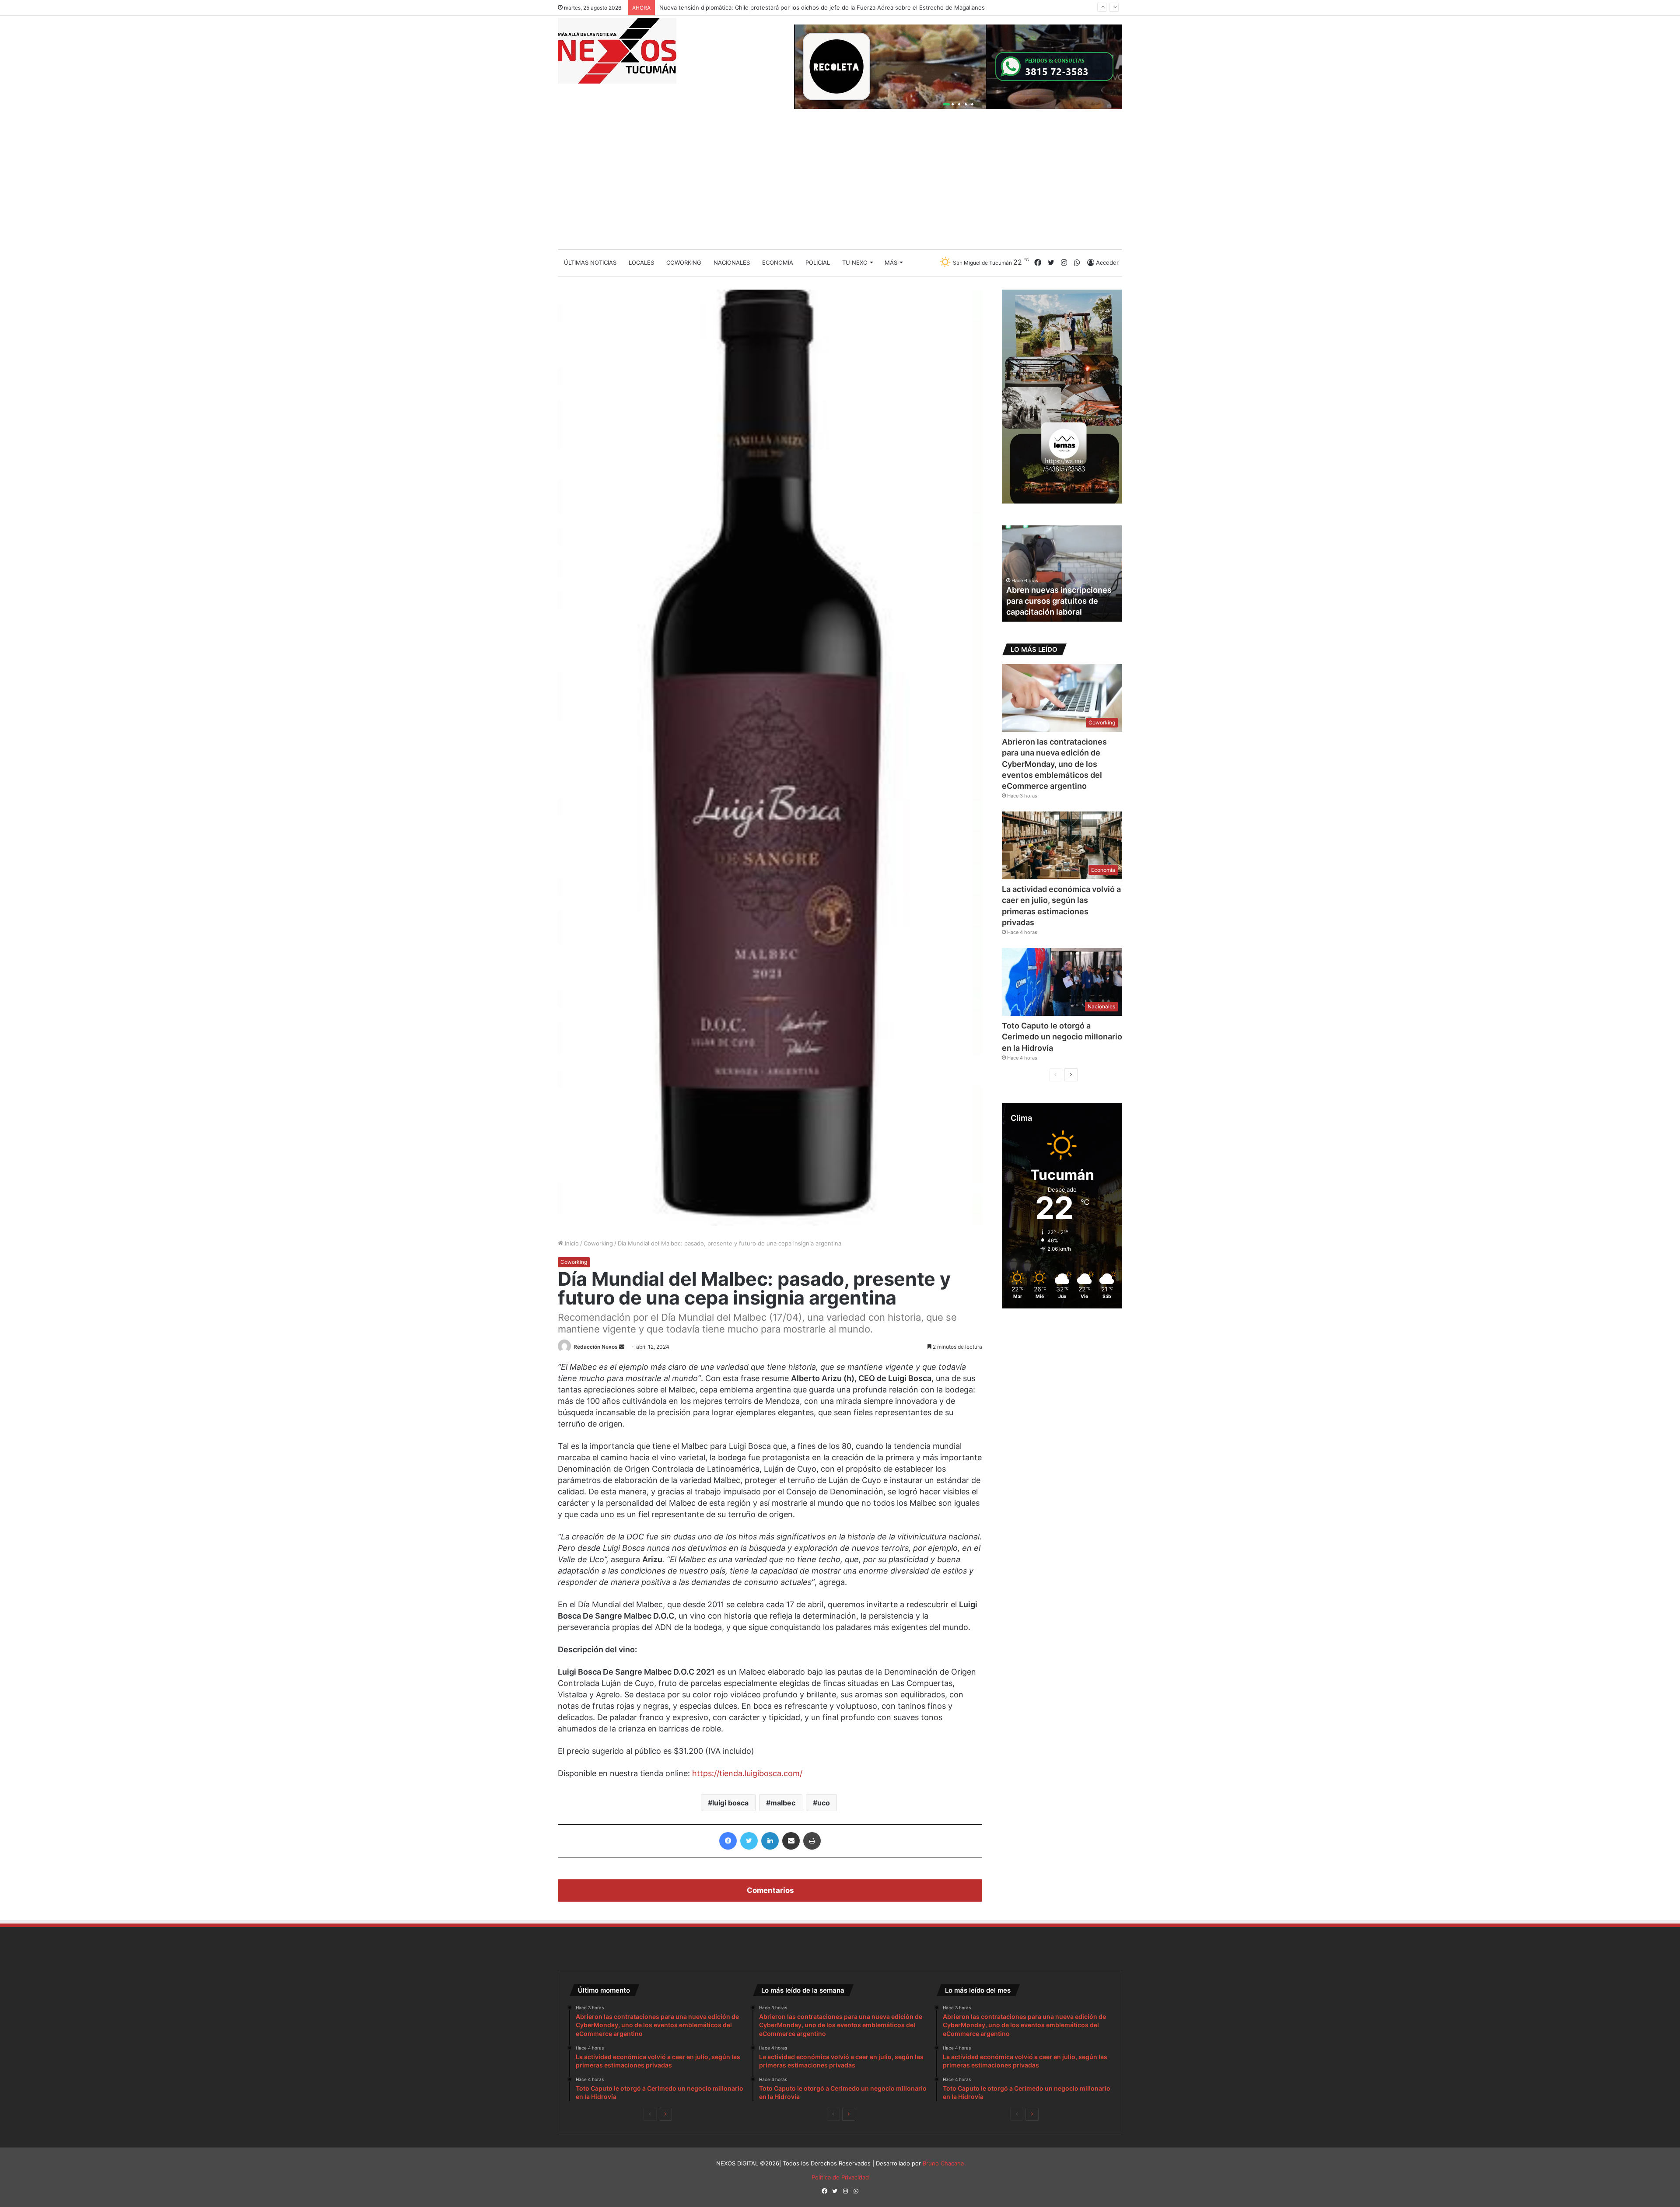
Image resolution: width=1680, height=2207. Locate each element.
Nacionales (732, 262)
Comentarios (770, 1890)
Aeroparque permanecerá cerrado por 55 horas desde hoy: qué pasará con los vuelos (777, 7)
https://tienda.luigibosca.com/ (747, 1773)
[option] (1062, 574)
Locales (641, 262)
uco (824, 1803)
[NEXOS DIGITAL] (617, 51)
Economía (778, 262)
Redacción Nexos (596, 1347)
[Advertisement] (840, 183)
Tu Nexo (855, 262)
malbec (783, 1803)
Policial (818, 262)
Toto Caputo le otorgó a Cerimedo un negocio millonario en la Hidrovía (1062, 1037)
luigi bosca (730, 1803)
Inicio (571, 1243)
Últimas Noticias (590, 262)
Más (891, 262)
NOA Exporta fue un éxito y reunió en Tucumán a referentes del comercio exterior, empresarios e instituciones (1057, 590)
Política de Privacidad (840, 2177)
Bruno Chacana (943, 2163)
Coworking (684, 262)
